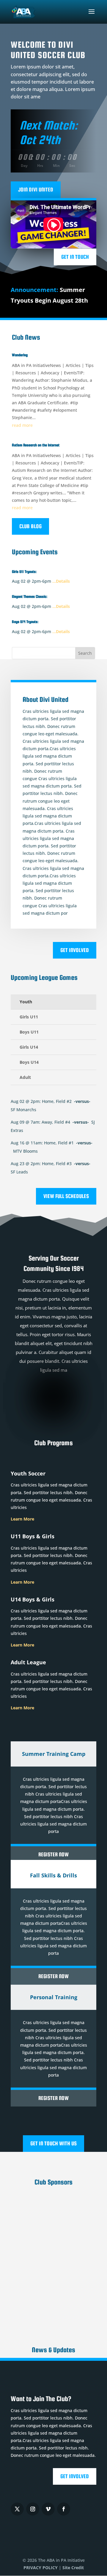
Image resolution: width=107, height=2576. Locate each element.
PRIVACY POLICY (41, 2568)
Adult (25, 1077)
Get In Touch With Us (53, 2143)
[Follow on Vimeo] (48, 2509)
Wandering (20, 355)
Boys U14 (29, 1062)
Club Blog (30, 526)
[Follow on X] (17, 2509)
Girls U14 (29, 1047)
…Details (61, 581)
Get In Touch (75, 257)
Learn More (22, 1519)
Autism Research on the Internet (36, 445)
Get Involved (75, 950)
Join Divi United (36, 190)
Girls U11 (29, 1017)
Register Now (53, 1854)
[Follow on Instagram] (33, 2509)
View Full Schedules (66, 1196)
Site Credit (73, 2568)
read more (22, 425)
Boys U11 (29, 1032)
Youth (26, 1002)
